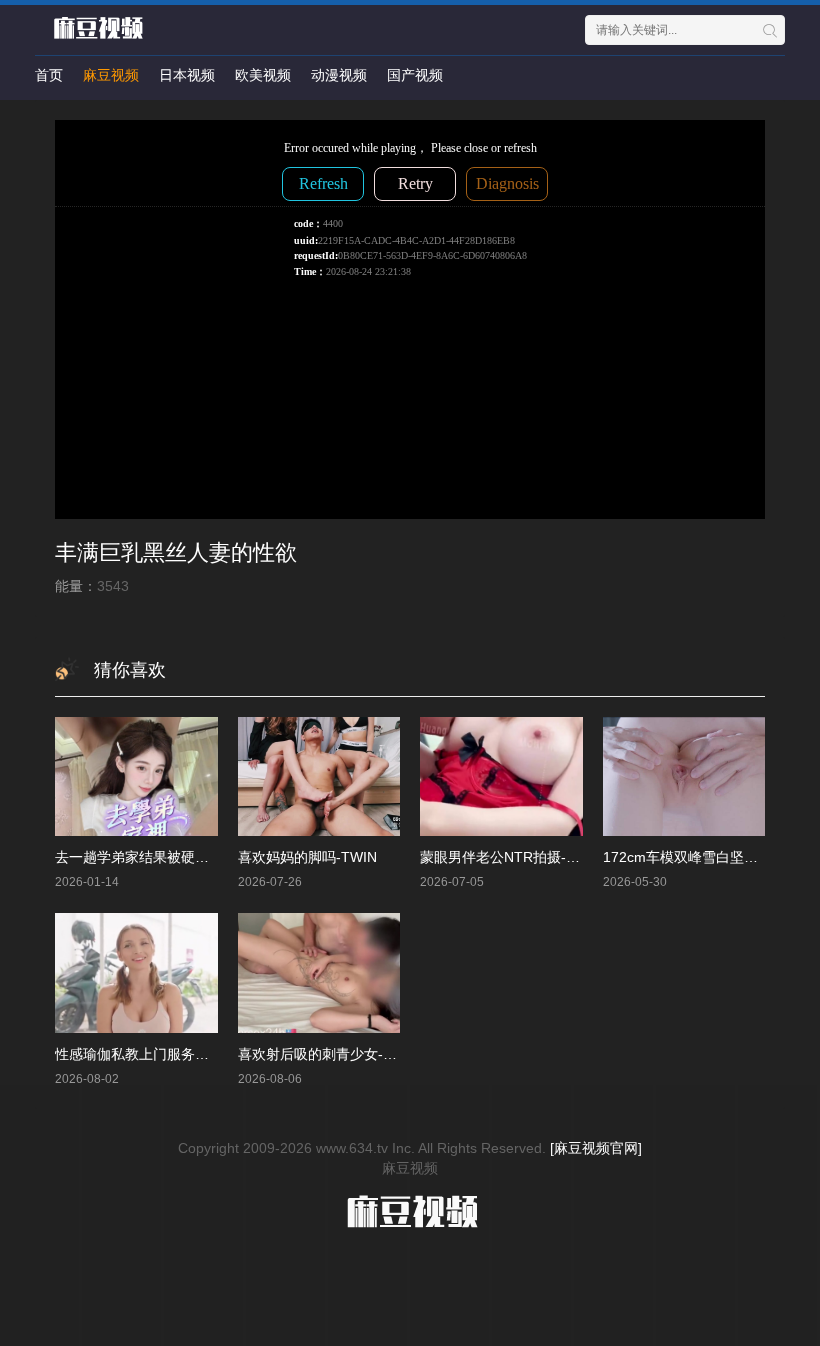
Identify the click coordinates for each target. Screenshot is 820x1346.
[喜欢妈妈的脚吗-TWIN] (319, 776)
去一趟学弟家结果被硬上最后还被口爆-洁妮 (190, 857)
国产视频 (415, 75)
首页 (49, 75)
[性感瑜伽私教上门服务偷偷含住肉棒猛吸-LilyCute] (136, 972)
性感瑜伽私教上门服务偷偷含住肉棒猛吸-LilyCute (209, 1054)
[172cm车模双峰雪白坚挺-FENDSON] (684, 776)
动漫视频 (339, 75)
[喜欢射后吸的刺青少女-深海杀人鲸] (319, 972)
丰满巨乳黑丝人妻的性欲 (176, 552)
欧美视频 (263, 75)
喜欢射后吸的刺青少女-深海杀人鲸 (345, 1054)
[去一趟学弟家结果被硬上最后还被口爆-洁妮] (136, 776)
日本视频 (187, 75)
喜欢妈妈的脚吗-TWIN (307, 857)
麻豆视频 (111, 75)
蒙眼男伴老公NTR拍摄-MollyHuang (530, 857)
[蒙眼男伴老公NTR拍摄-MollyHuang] (501, 776)
